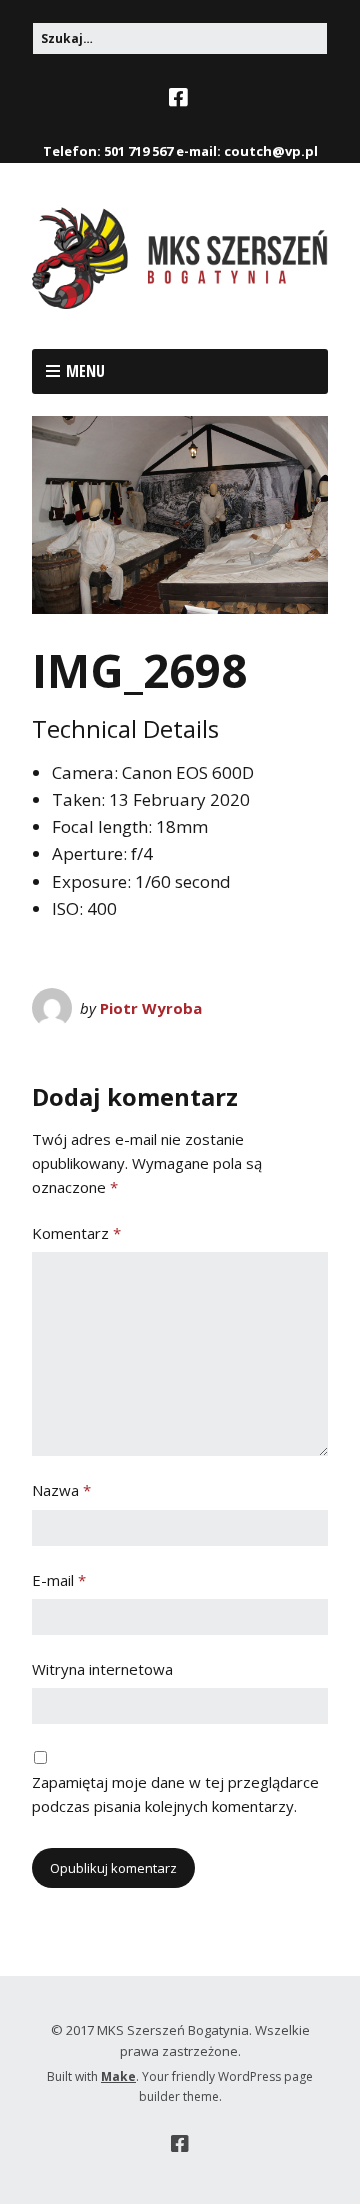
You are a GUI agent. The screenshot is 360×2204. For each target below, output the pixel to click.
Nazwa (61, 1490)
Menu (85, 371)
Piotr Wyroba (151, 1008)
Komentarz (76, 1233)
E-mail (59, 1580)
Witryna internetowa (102, 1669)
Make (118, 2076)
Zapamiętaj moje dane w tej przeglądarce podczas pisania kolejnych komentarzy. (175, 1794)
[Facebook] (180, 98)
